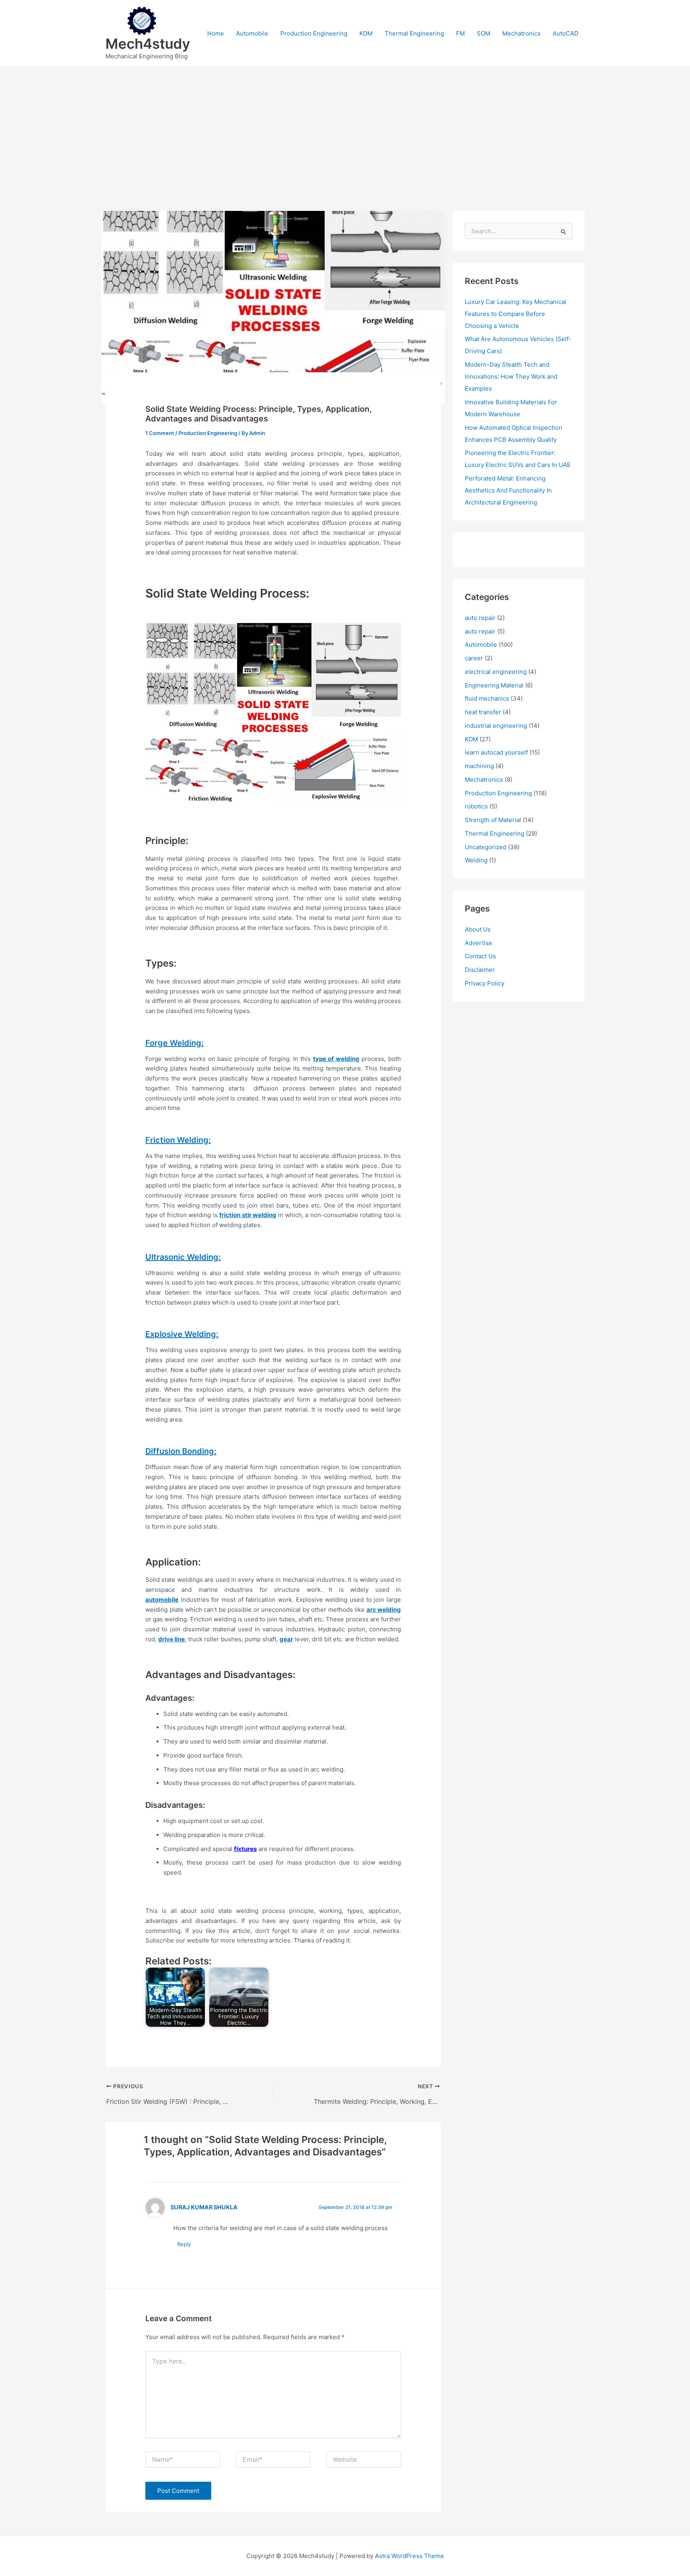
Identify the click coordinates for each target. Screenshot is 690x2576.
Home (216, 33)
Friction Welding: (178, 1140)
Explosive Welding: (182, 1334)
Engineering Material (494, 685)
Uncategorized (486, 847)
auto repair (480, 618)
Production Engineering (314, 33)
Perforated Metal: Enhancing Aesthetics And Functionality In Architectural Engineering (508, 490)
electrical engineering (496, 672)
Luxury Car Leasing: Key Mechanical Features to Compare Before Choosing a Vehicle (516, 314)
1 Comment (160, 433)
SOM (484, 33)
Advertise (479, 943)
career (474, 658)
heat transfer (483, 712)
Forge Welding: (174, 1043)
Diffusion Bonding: (181, 1451)
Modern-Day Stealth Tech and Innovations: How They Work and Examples (511, 376)
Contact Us (480, 956)
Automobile (252, 33)
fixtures (245, 1849)
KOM (366, 33)
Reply (184, 2244)
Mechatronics (521, 33)
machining (479, 766)
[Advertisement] (345, 127)
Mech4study (148, 44)
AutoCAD (566, 33)
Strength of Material (493, 820)
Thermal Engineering (414, 33)
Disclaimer (480, 970)
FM (460, 33)
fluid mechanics (487, 698)
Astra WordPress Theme (409, 2556)
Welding (476, 860)
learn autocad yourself (496, 752)
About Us (478, 929)
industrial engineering (496, 726)
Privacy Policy (485, 983)
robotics (476, 806)
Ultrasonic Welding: (183, 1257)
